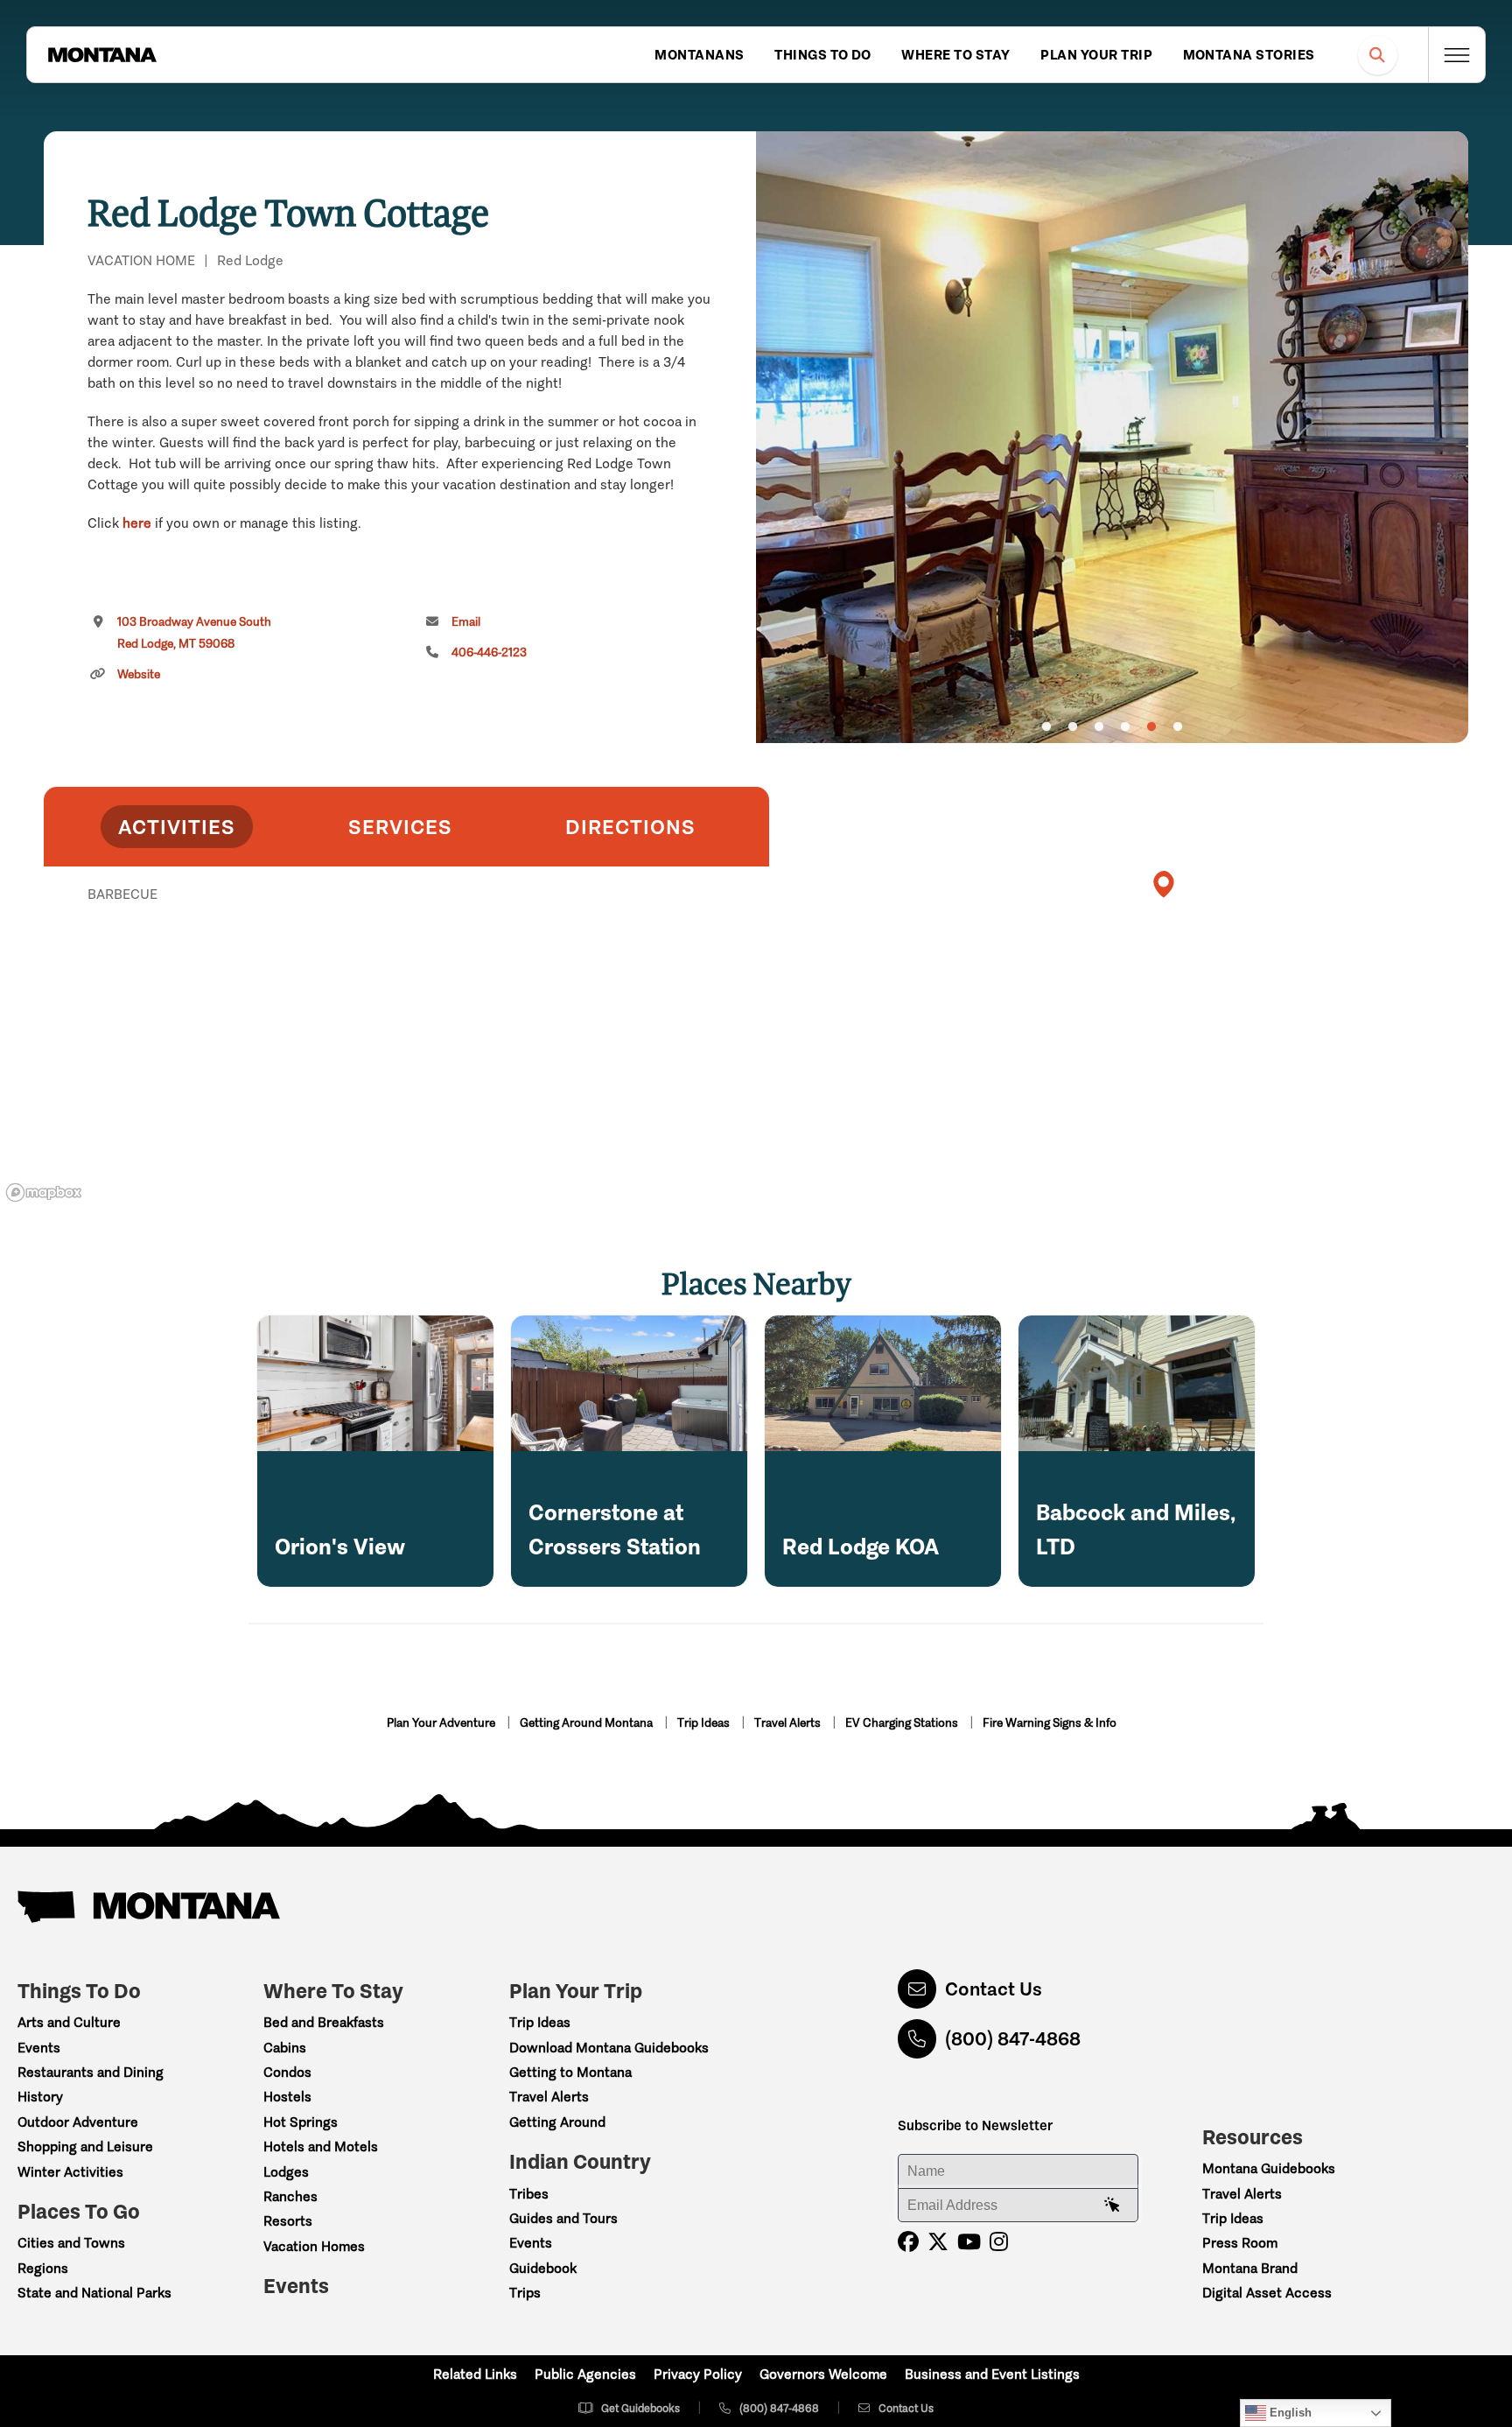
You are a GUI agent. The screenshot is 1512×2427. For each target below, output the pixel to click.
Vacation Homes (314, 2246)
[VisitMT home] (102, 55)
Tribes (529, 2194)
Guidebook (543, 2268)
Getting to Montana (570, 2072)
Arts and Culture (69, 2022)
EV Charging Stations (903, 1723)
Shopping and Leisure (85, 2146)
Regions (43, 2268)
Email (466, 622)
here (137, 523)
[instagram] (999, 2242)
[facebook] (908, 2242)
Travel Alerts (789, 1723)
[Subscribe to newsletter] (1112, 2206)
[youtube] (969, 2242)
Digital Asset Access (1267, 2293)
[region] (1112, 437)
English (1289, 2413)
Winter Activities (70, 2172)
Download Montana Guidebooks (609, 2048)
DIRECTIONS (630, 827)
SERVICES (400, 827)
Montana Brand (1250, 2268)
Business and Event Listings (992, 2374)
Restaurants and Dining (91, 2072)
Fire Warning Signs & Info (1050, 1723)
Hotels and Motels (321, 2146)
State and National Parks (94, 2293)
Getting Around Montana (588, 1723)
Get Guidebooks (640, 2408)
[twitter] (938, 2242)
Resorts (288, 2221)
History (40, 2097)
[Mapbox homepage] (44, 1192)
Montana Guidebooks (1269, 2168)
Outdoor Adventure (78, 2122)
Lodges (286, 2172)
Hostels (287, 2097)
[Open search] (1378, 55)
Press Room (1240, 2243)
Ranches (290, 2196)
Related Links (475, 2374)
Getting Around (557, 2122)
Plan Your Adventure (442, 1723)
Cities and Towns (71, 2243)
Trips (525, 2293)
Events (39, 2048)
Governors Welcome (823, 2374)
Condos (287, 2072)
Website (139, 674)
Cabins (285, 2048)
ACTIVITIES (177, 827)
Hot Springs (301, 2122)
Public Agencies (585, 2374)
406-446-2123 (489, 652)
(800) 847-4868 (1013, 2039)
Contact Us (994, 1989)
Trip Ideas (705, 1723)
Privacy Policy (698, 2374)
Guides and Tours (563, 2218)
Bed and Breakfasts (324, 2022)
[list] (406, 985)
